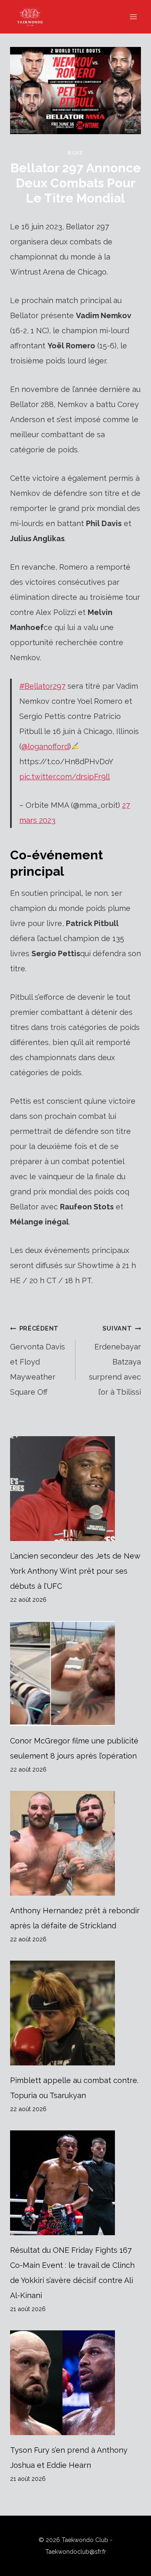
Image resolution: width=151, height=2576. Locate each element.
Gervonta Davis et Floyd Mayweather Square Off (38, 1361)
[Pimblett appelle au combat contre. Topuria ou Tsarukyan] (75, 2013)
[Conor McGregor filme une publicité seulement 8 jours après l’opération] (75, 1673)
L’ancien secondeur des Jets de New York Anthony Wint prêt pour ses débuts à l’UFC (75, 1571)
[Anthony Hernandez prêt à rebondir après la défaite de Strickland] (75, 1843)
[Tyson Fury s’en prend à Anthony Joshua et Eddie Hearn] (75, 2383)
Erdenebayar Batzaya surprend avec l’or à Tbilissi (115, 1361)
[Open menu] (133, 17)
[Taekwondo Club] (34, 17)
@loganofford (45, 746)
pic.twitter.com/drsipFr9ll (65, 777)
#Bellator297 (42, 686)
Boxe (75, 153)
